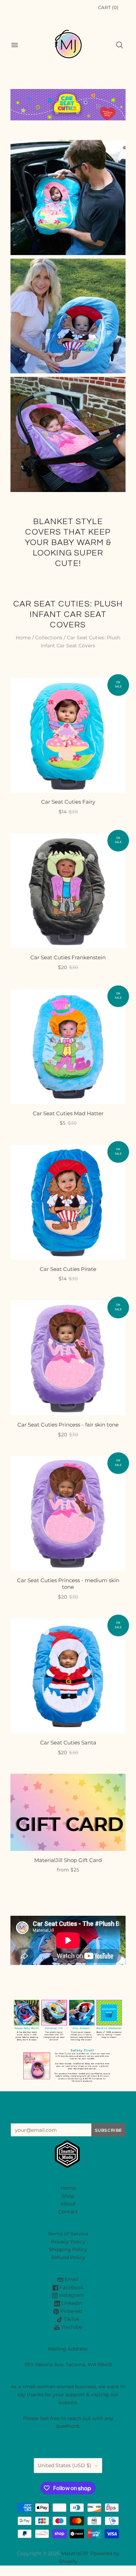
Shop (68, 2196)
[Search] (120, 45)
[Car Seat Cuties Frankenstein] (68, 891)
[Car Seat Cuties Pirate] (68, 1202)
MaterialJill (75, 2553)
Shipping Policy (68, 2249)
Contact (68, 2212)
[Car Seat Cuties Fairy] (68, 735)
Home (23, 638)
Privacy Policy (68, 2242)
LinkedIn (71, 2303)
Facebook (71, 2287)
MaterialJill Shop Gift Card (68, 1860)
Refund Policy (68, 2257)
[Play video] (68, 1939)
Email (71, 2279)
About (68, 2204)
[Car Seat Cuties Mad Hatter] (68, 1047)
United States (65, 2465)
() (108, 7)
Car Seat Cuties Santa (68, 1743)
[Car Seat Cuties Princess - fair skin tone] (68, 1358)
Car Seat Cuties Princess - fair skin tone (68, 1425)
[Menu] (15, 45)
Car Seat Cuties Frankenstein (68, 957)
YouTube (71, 2327)
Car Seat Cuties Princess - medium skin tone (68, 1584)
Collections (49, 638)
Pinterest (71, 2311)
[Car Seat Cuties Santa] (68, 1676)
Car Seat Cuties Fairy (68, 802)
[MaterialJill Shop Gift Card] (68, 1812)
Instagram (71, 2295)
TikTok (71, 2319)
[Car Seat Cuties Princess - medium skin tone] (68, 1513)
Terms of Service (68, 2234)
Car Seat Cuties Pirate (68, 1269)
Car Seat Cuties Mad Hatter (68, 1113)
